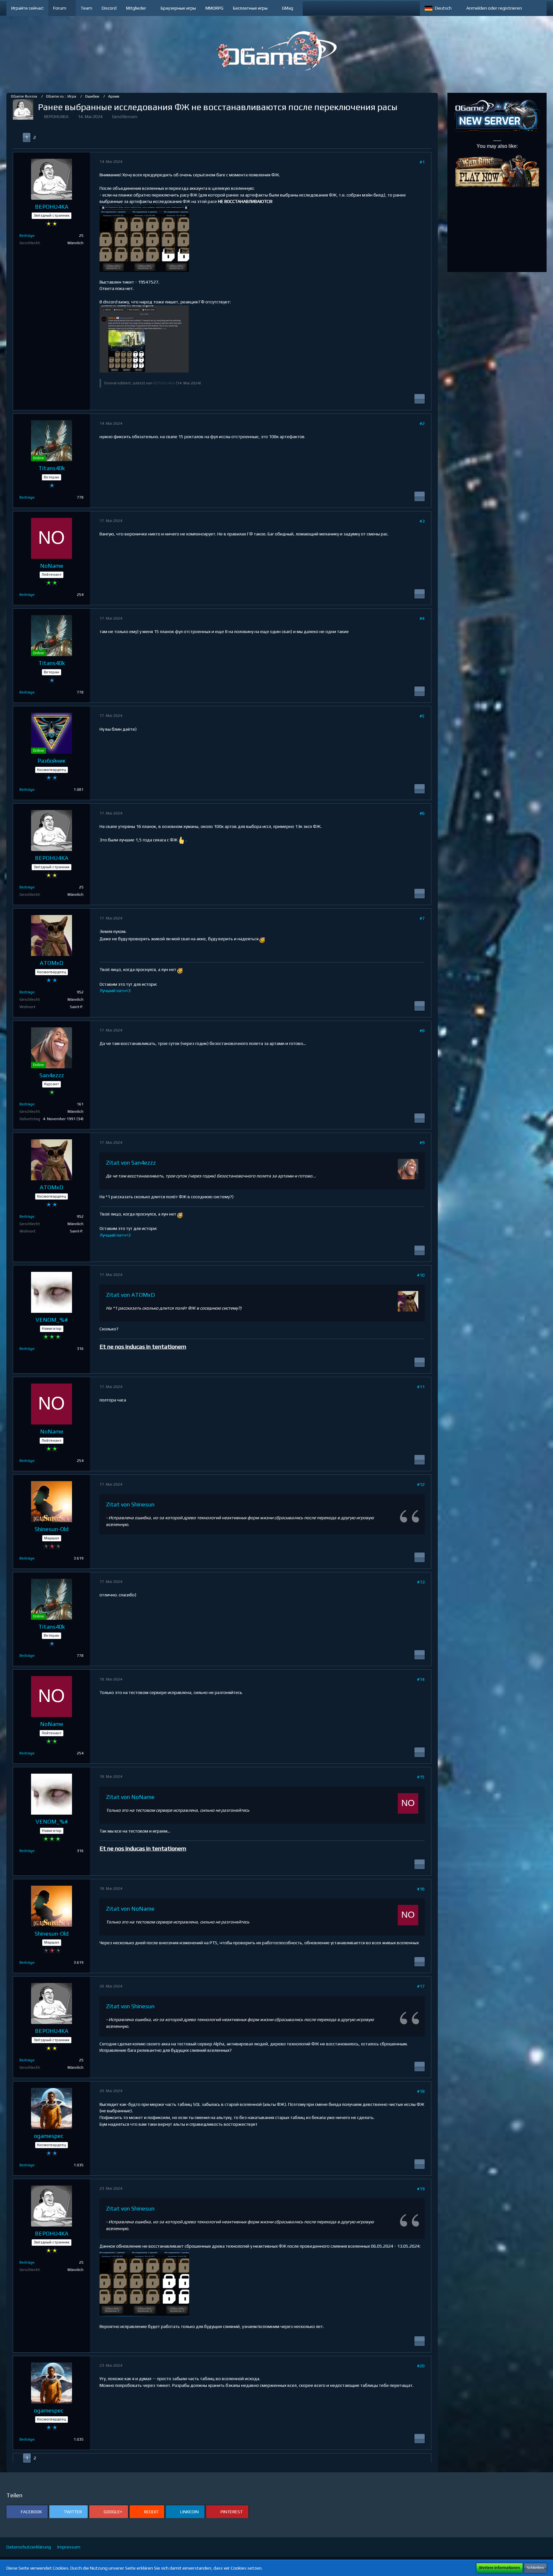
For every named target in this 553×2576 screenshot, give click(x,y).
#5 (422, 716)
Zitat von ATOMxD (130, 1295)
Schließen (535, 2568)
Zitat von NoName (130, 1797)
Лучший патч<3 (115, 991)
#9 (422, 1143)
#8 (422, 1031)
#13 (421, 1582)
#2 (422, 423)
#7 (422, 918)
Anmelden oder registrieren (494, 8)
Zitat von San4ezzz (131, 1163)
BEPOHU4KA (56, 116)
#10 (421, 1275)
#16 (421, 1889)
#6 (422, 813)
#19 (421, 2189)
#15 (421, 1777)
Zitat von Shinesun (130, 1504)
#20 (421, 2366)
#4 (422, 618)
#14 (421, 1679)
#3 (422, 521)
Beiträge (27, 236)
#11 (421, 1387)
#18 (421, 2091)
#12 (421, 1484)
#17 (421, 1986)
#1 (422, 162)
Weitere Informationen (500, 2568)
